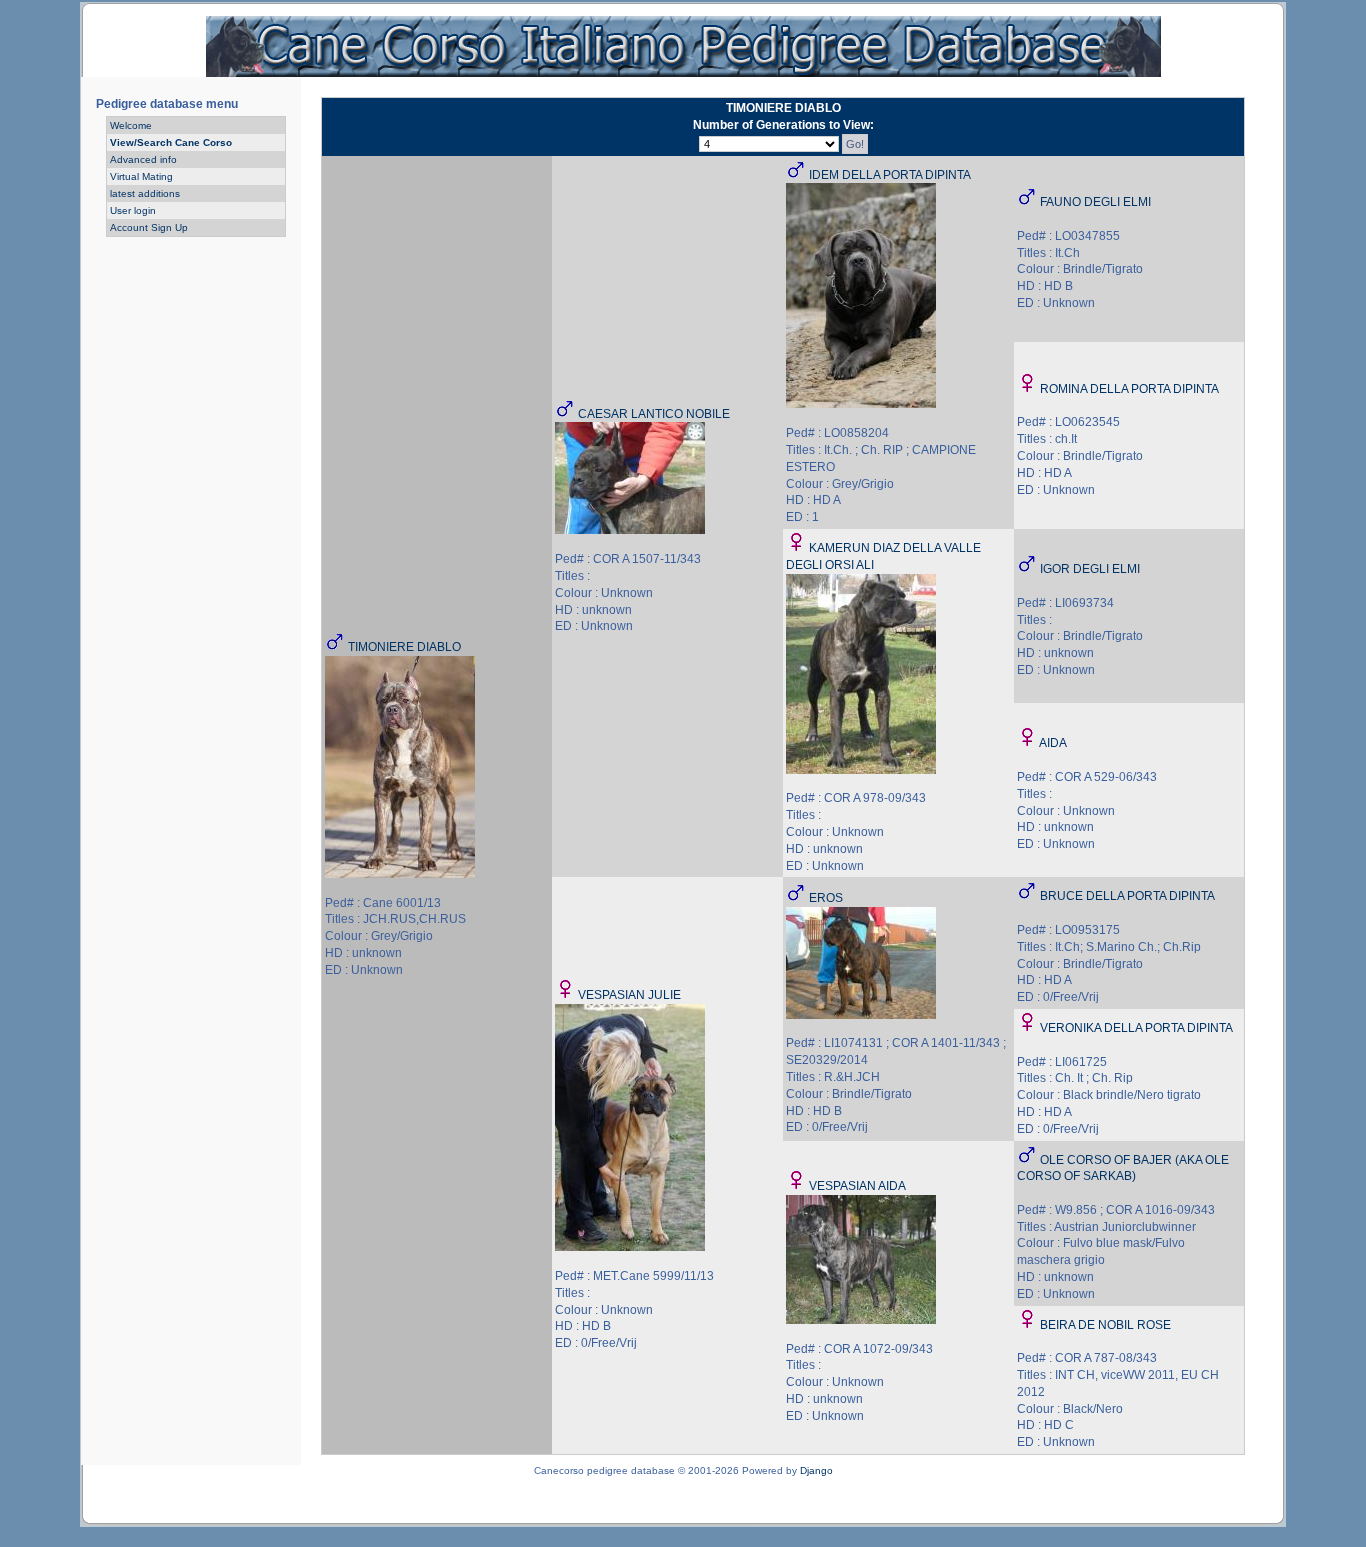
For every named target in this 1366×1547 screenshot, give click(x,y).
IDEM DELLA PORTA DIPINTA (890, 175)
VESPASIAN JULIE (629, 995)
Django (816, 1470)
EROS (826, 898)
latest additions (145, 193)
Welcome (131, 125)
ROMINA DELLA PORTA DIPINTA (1129, 389)
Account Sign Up (149, 227)
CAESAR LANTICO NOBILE (654, 414)
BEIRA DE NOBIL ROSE (1105, 1325)
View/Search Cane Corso (171, 142)
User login (133, 210)
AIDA (1053, 743)
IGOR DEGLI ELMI (1090, 569)
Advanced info (143, 159)
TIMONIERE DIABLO (404, 647)
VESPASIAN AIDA (857, 1186)
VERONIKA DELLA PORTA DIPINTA (1136, 1028)
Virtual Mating (141, 176)
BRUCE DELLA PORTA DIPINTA (1127, 896)
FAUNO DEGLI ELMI (1095, 202)
